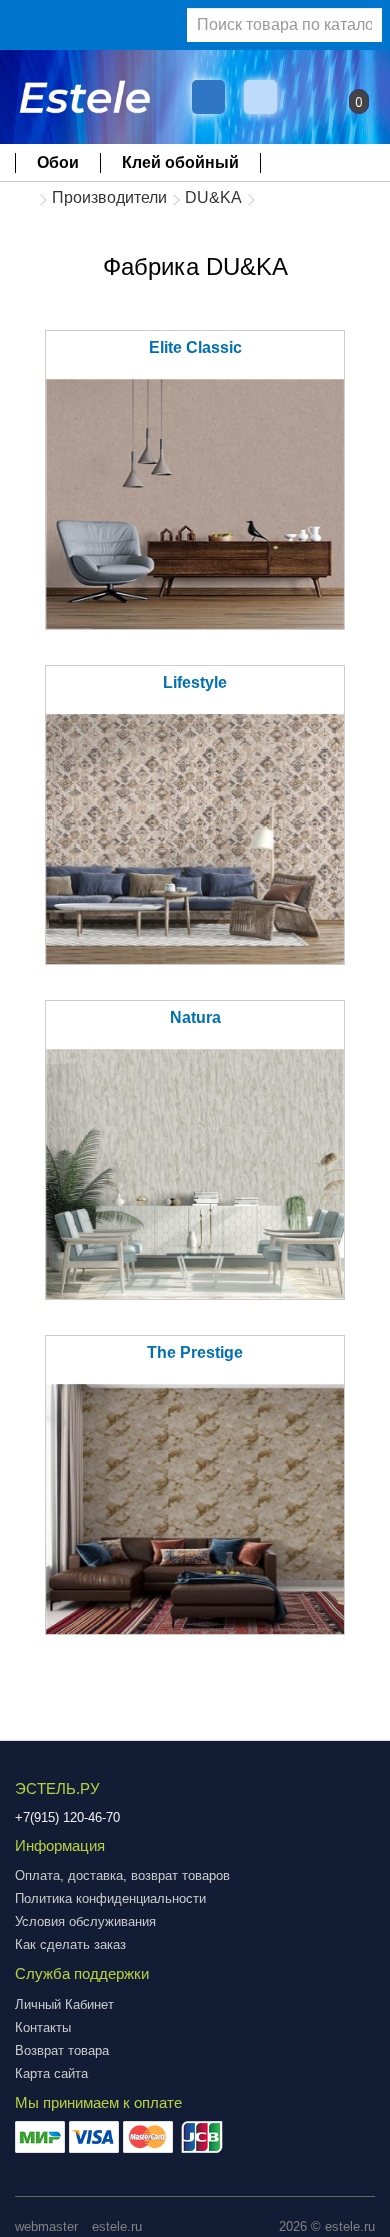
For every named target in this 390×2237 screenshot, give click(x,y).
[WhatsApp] (263, 97)
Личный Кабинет (64, 2004)
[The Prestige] (195, 1509)
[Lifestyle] (195, 839)
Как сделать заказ (70, 1944)
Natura (195, 1017)
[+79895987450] (208, 97)
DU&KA (213, 197)
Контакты (43, 2027)
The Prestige (195, 1352)
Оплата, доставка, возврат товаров (122, 1875)
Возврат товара (62, 2050)
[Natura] (195, 1174)
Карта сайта (51, 2073)
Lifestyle (195, 682)
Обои (58, 162)
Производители (109, 197)
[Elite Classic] (195, 504)
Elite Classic (195, 347)
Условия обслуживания (85, 1921)
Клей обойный (180, 162)
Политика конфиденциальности (110, 1898)
